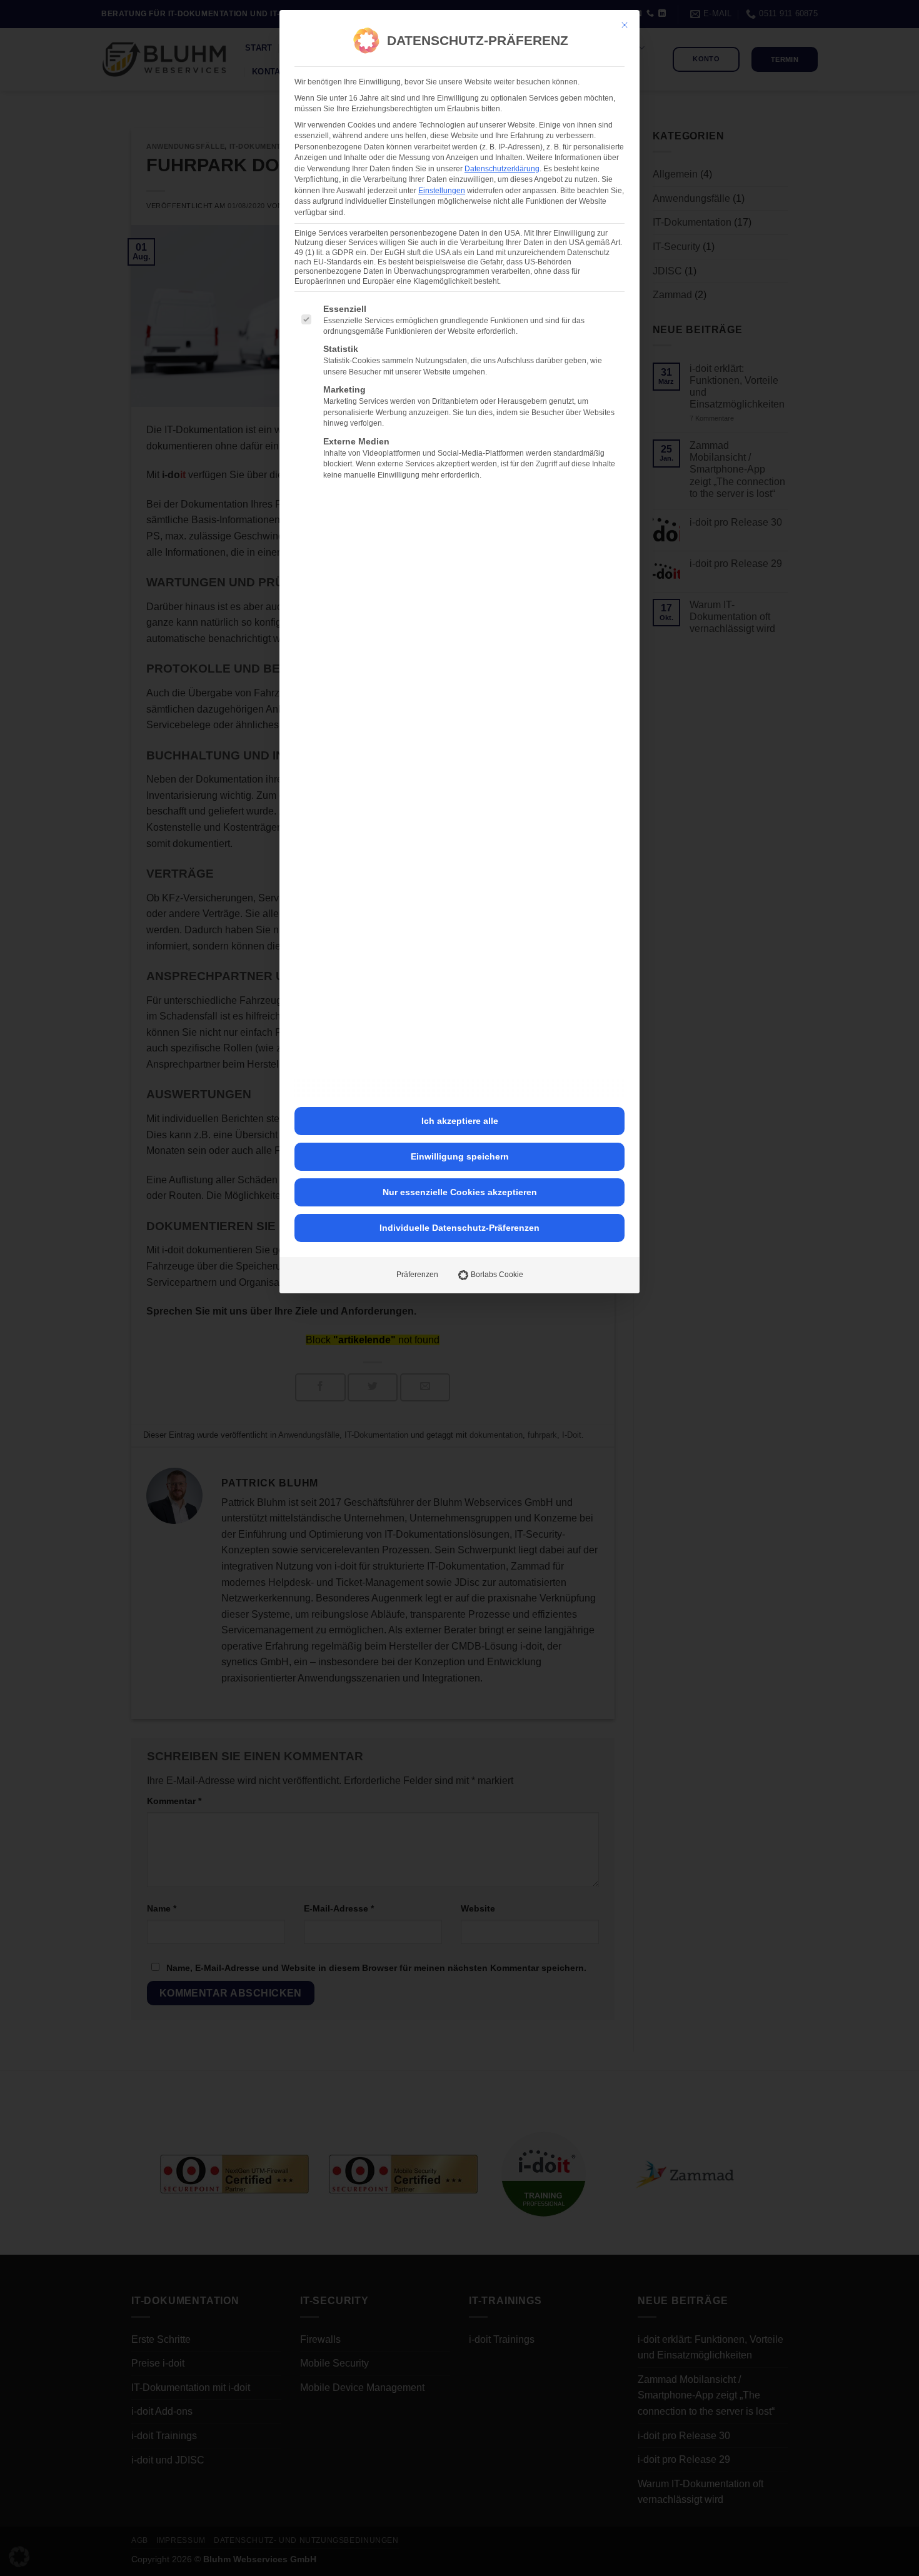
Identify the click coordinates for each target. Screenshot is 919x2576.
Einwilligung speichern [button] (460, 1156)
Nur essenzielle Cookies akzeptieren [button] (460, 1192)
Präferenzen (417, 1275)
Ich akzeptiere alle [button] (460, 1121)
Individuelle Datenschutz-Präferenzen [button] (459, 1228)
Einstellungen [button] (442, 191)
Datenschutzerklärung (502, 169)
